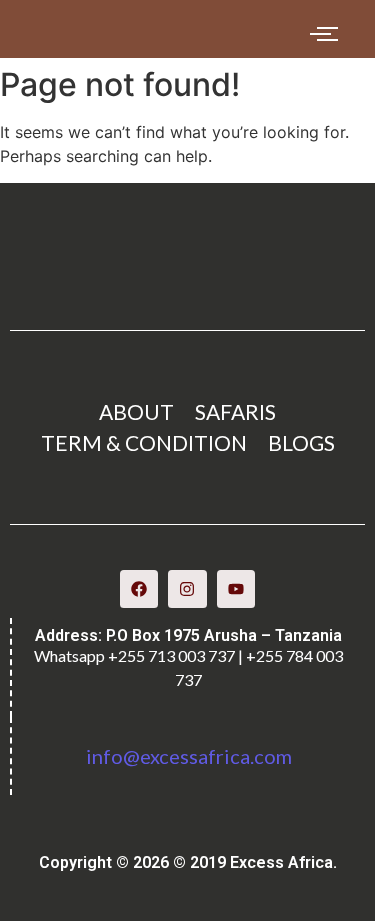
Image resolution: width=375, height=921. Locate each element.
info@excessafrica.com (189, 756)
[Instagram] (187, 589)
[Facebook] (139, 589)
